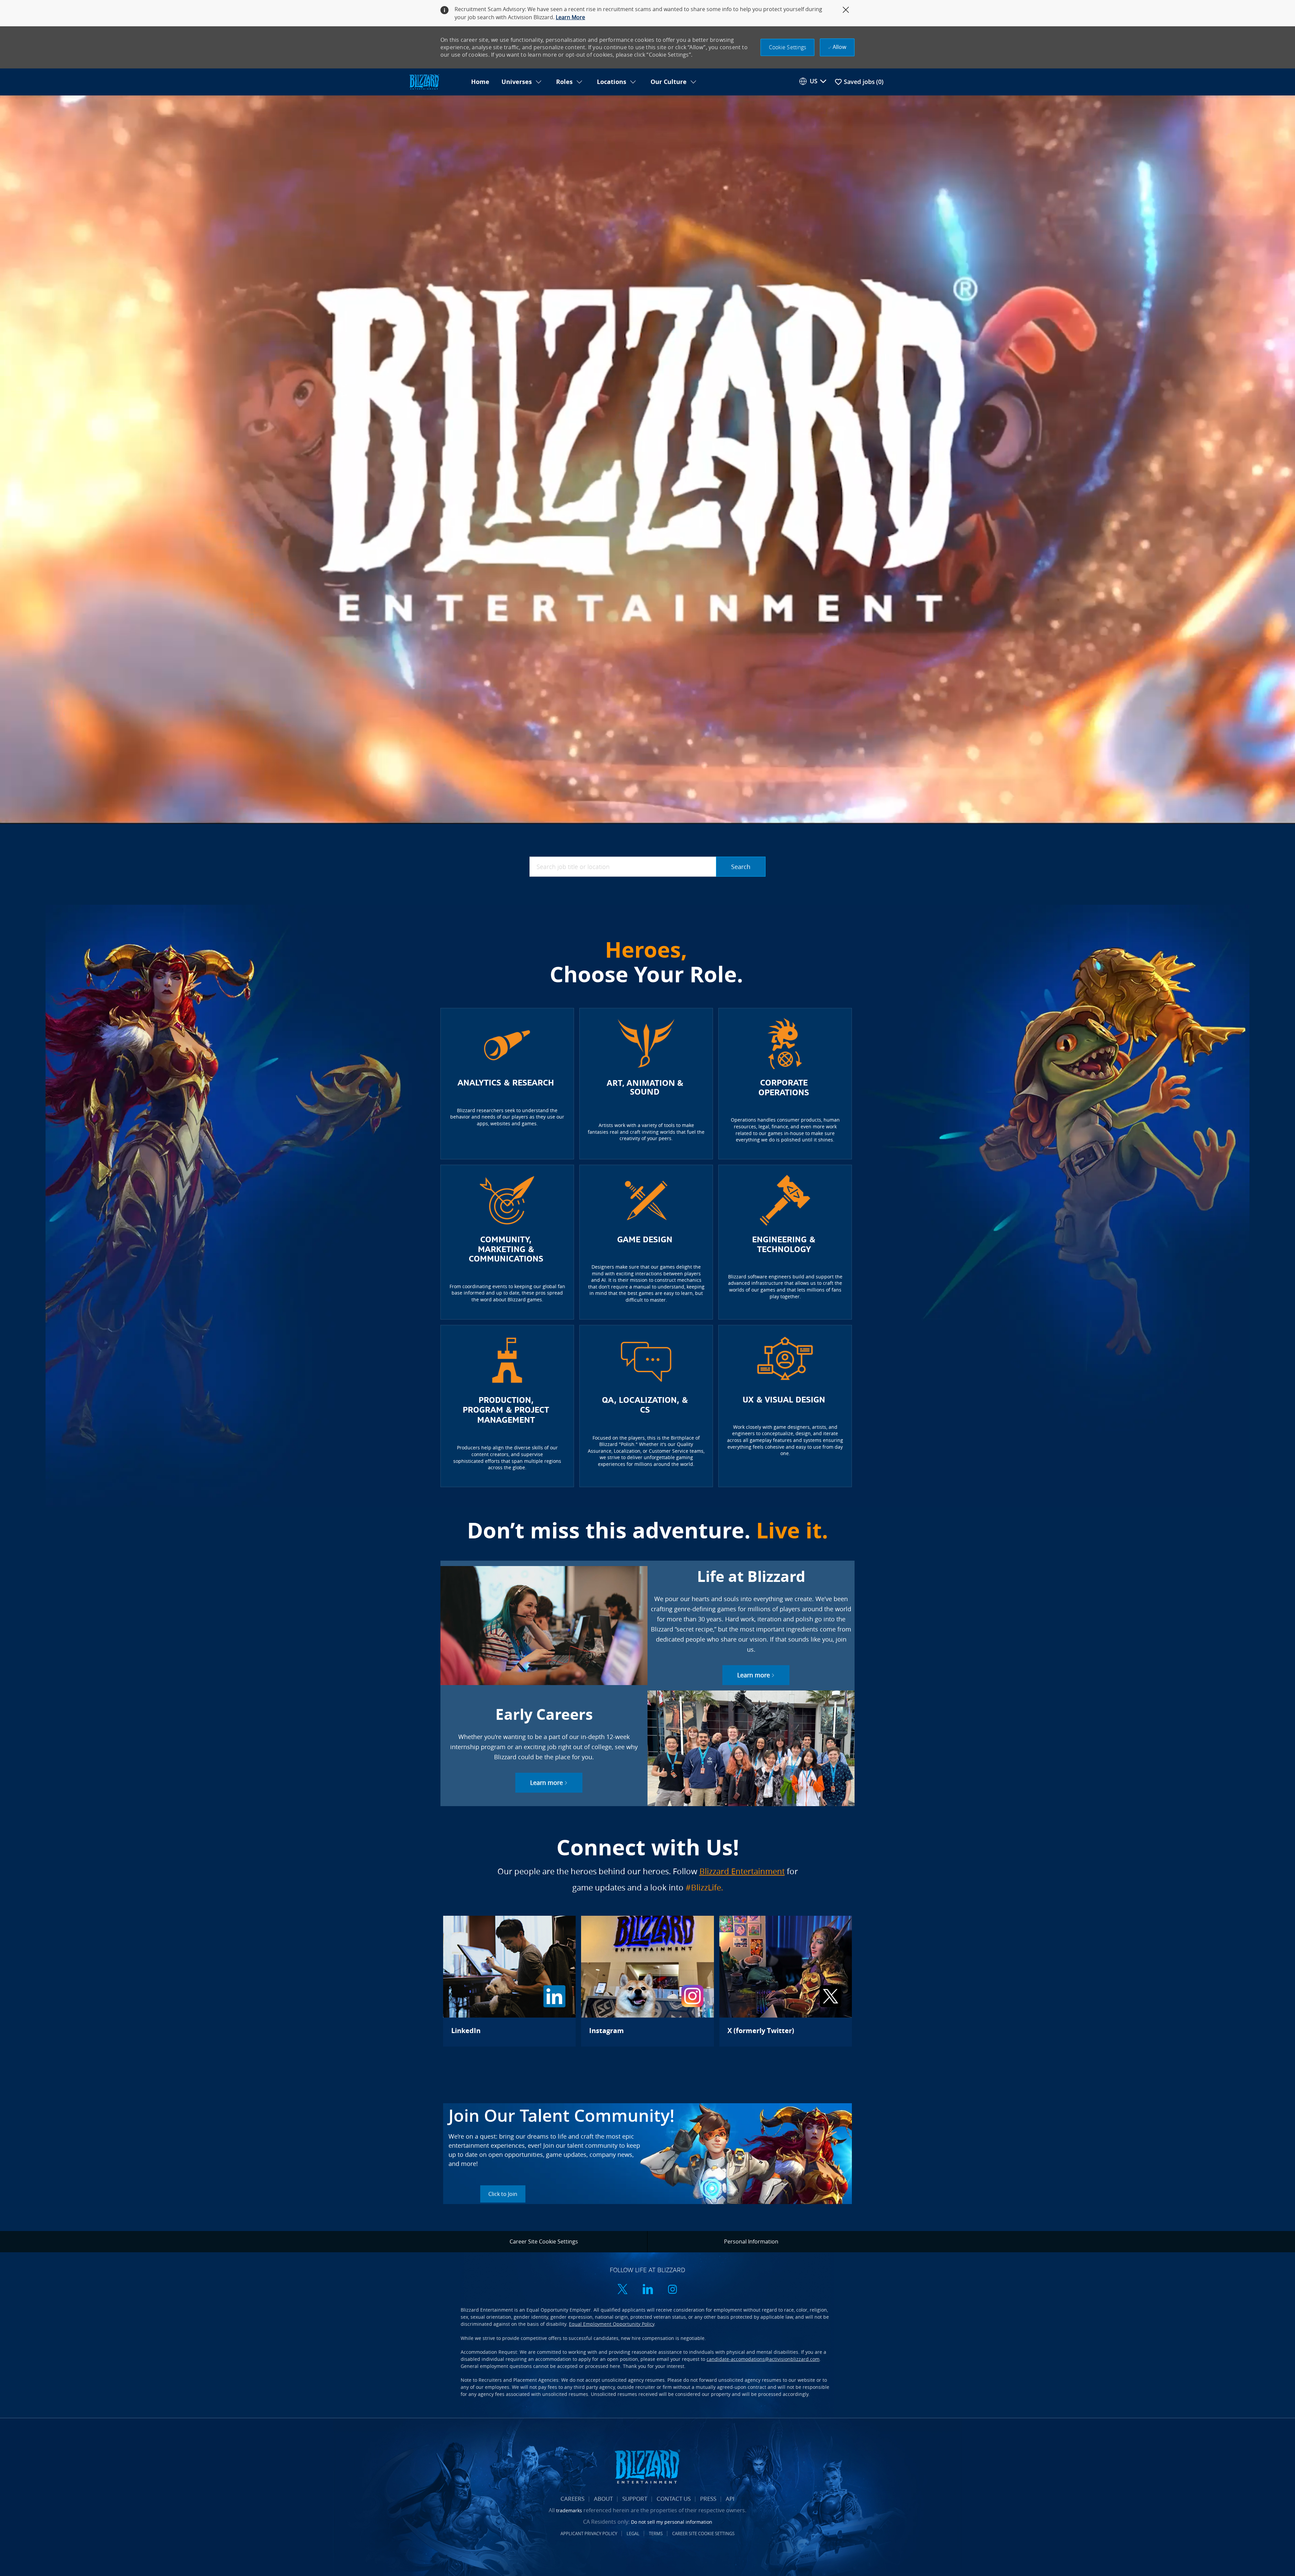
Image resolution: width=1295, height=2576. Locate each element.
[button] (788, 47)
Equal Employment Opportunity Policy (612, 2324)
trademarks (569, 2510)
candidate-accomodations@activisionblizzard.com (763, 2359)
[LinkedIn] (509, 1981)
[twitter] (623, 2290)
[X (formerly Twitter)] (786, 1981)
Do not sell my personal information (672, 2522)
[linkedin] (647, 2290)
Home (480, 82)
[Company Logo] (436, 82)
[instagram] (672, 2290)
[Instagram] (647, 1981)
